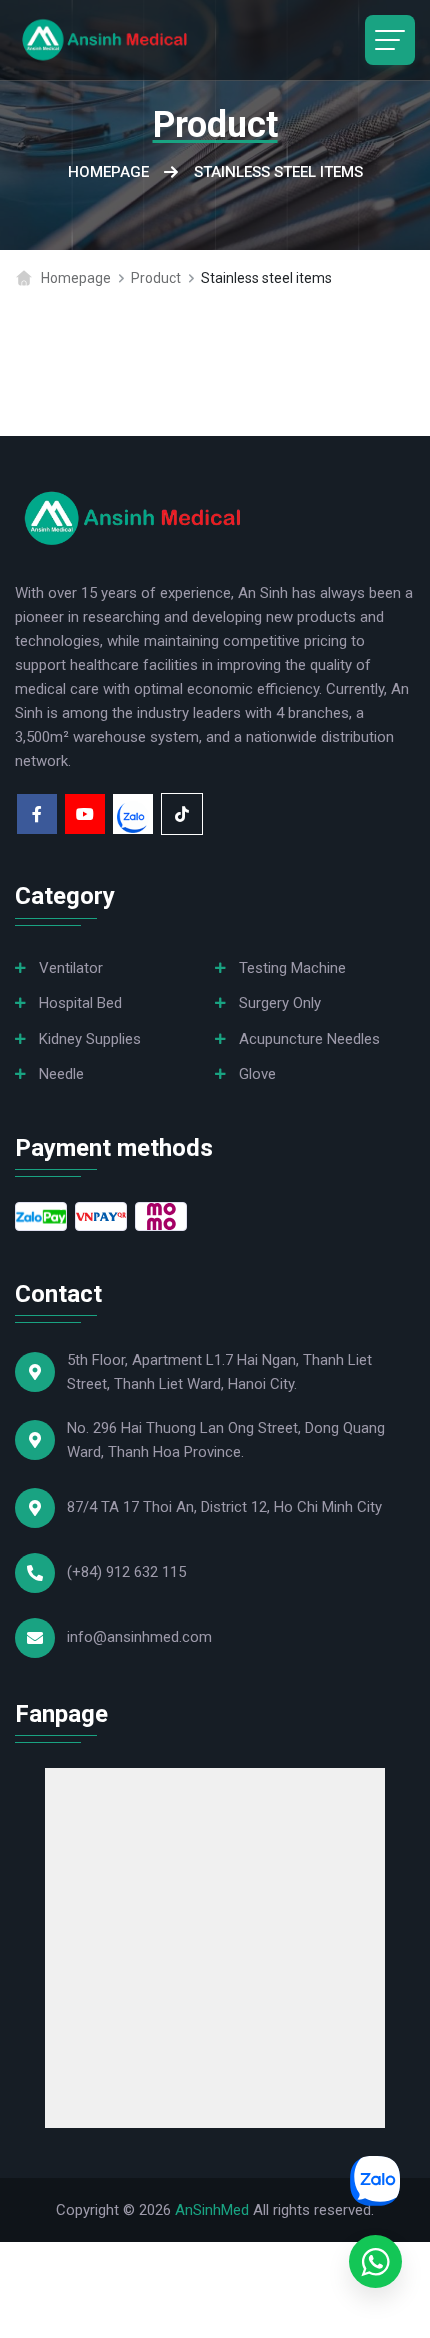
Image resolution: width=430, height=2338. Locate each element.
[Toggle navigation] (390, 40)
